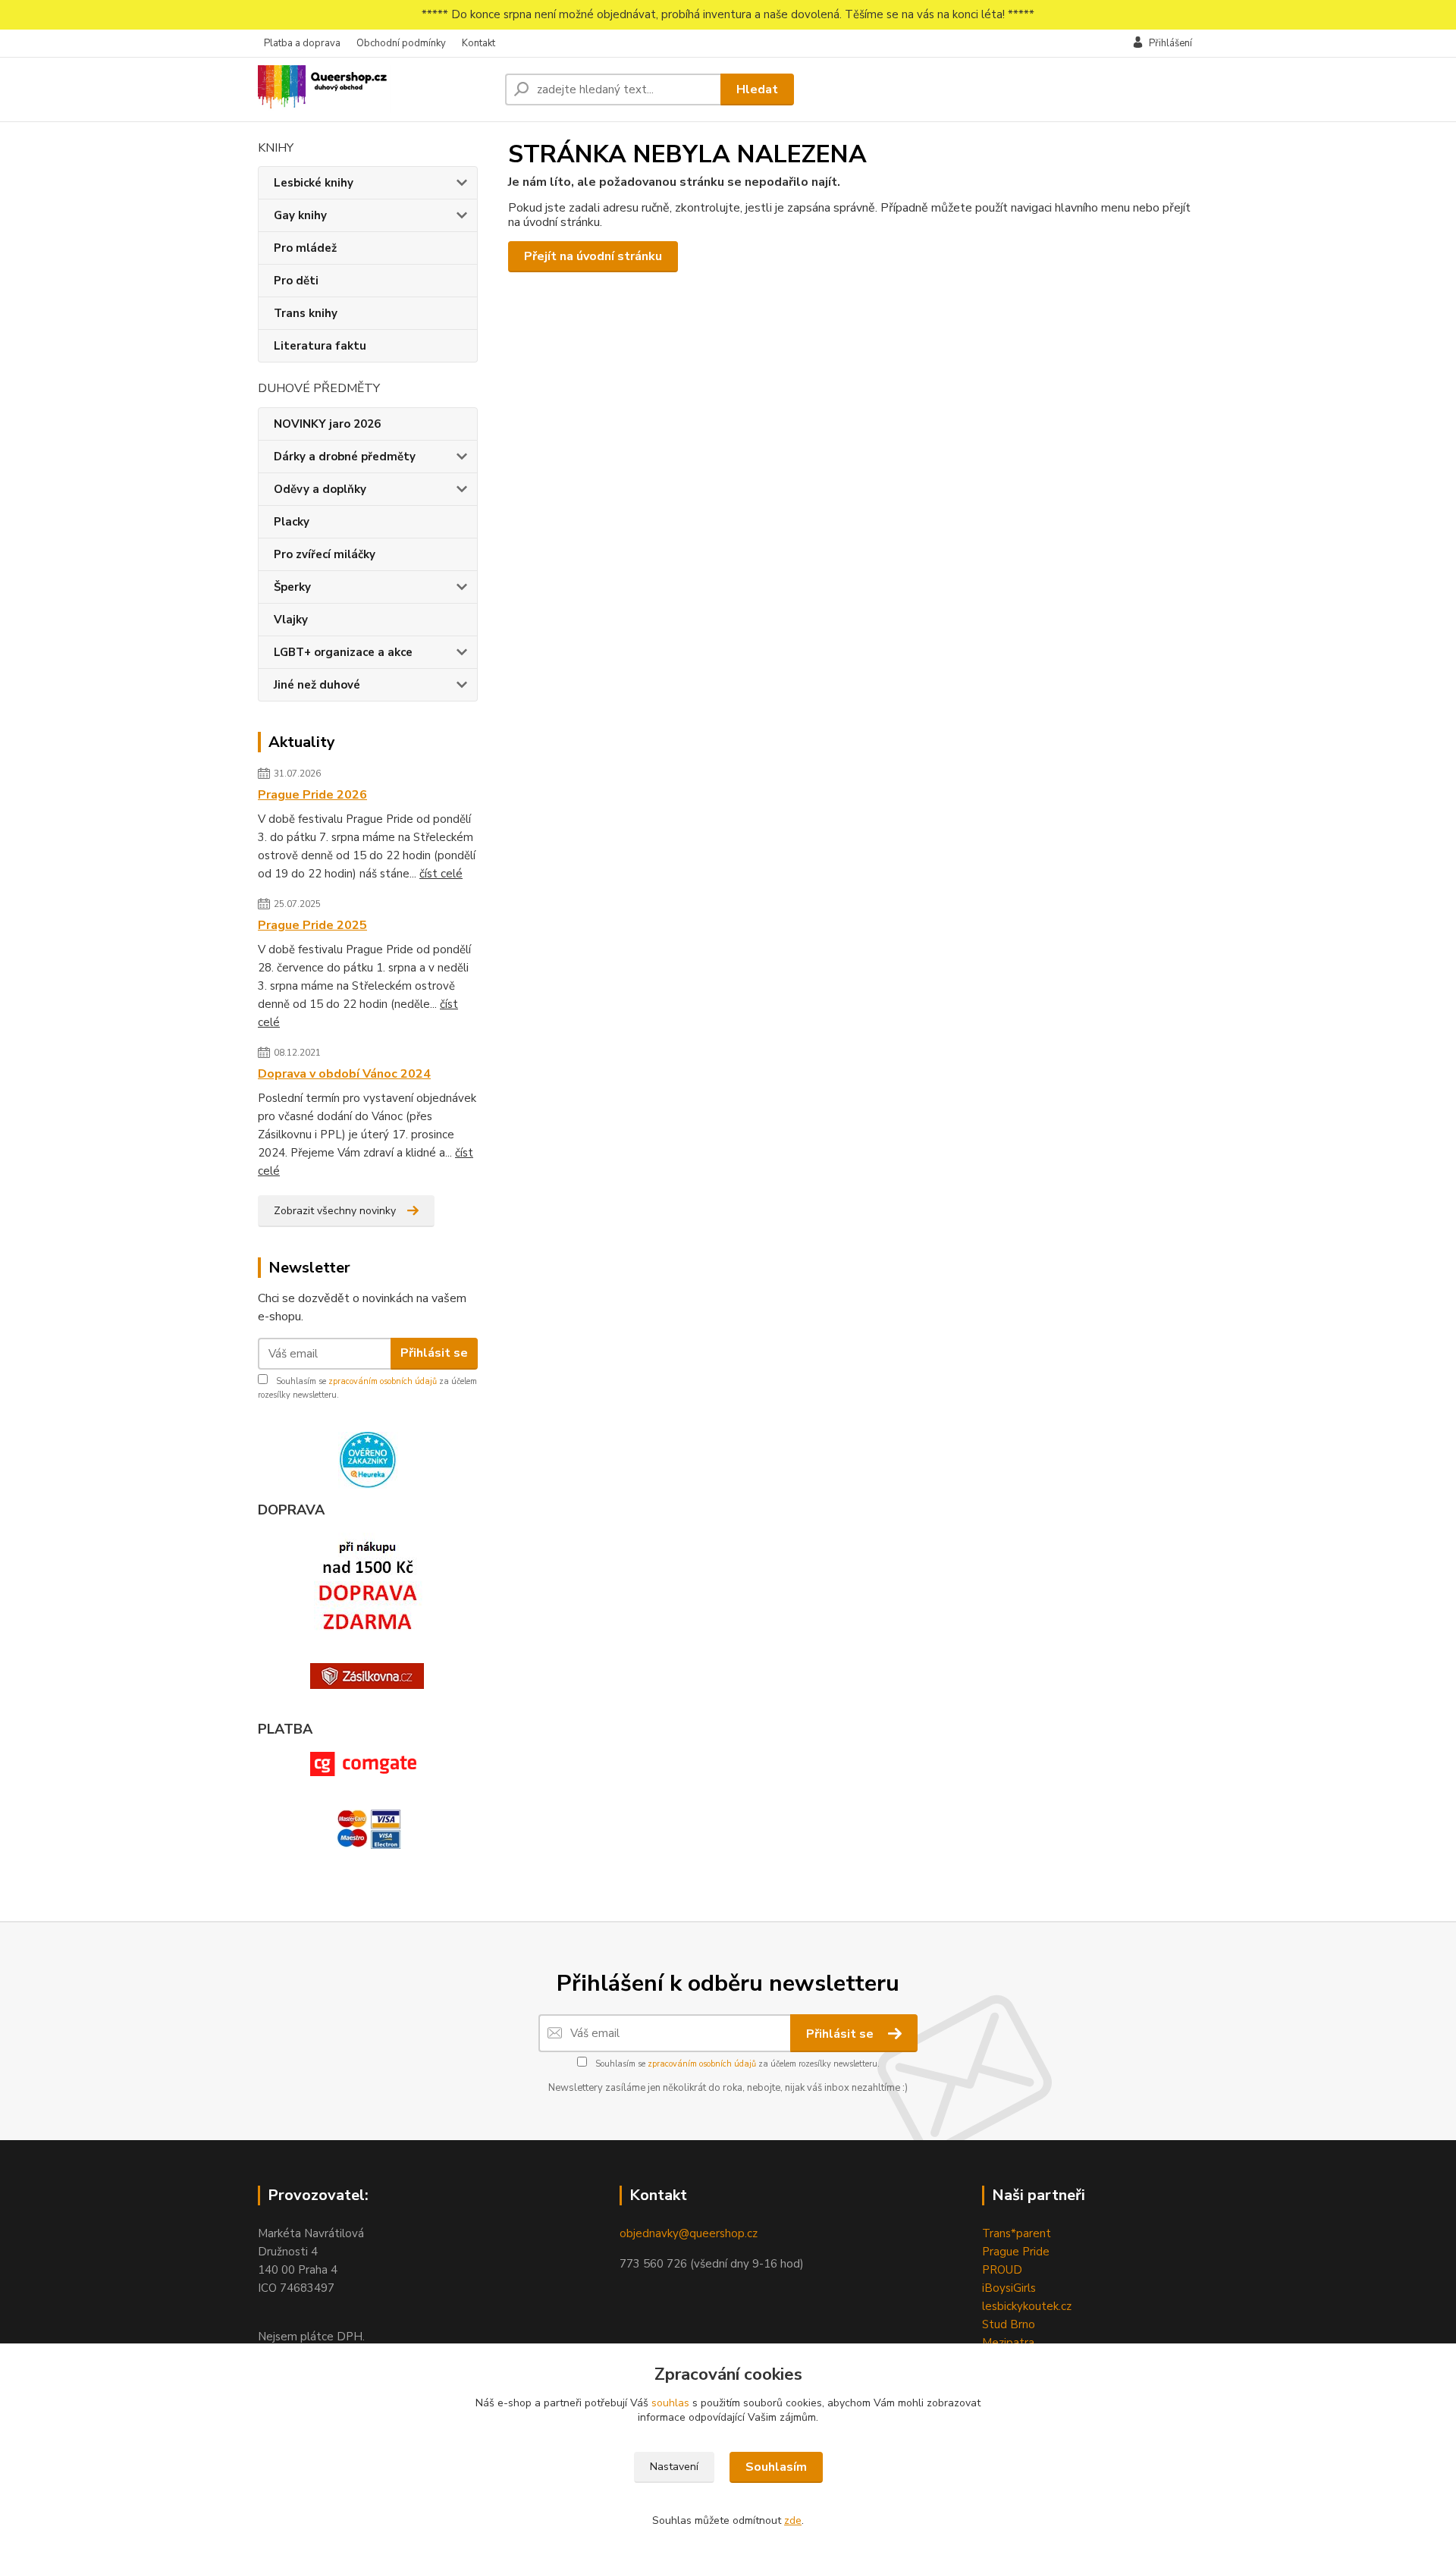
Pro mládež (305, 248)
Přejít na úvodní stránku (593, 256)
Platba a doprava (302, 43)
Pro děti (296, 281)
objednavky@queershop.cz (689, 2233)
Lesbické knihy (314, 183)
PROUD (1002, 2270)
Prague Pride (1016, 2252)
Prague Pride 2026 (312, 795)
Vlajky (291, 620)
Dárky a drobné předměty (345, 457)
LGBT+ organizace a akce (343, 652)
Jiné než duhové (317, 685)
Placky (292, 522)
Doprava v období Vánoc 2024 (344, 1074)
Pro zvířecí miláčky (325, 554)
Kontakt (479, 43)
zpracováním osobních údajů (383, 1381)
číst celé (441, 874)
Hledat (757, 89)
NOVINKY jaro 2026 (327, 424)
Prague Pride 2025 (312, 925)
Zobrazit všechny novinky (335, 1211)
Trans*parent (1017, 2233)
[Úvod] (375, 89)
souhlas (670, 2403)
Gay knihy (300, 215)
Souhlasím (776, 2467)
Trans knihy (306, 313)
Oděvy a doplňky (320, 489)
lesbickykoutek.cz (1027, 2306)
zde (793, 2520)
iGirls (1023, 2288)
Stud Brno (1009, 2324)
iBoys (996, 2288)
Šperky (292, 587)
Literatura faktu (320, 346)
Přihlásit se (434, 1353)
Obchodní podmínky (401, 43)
